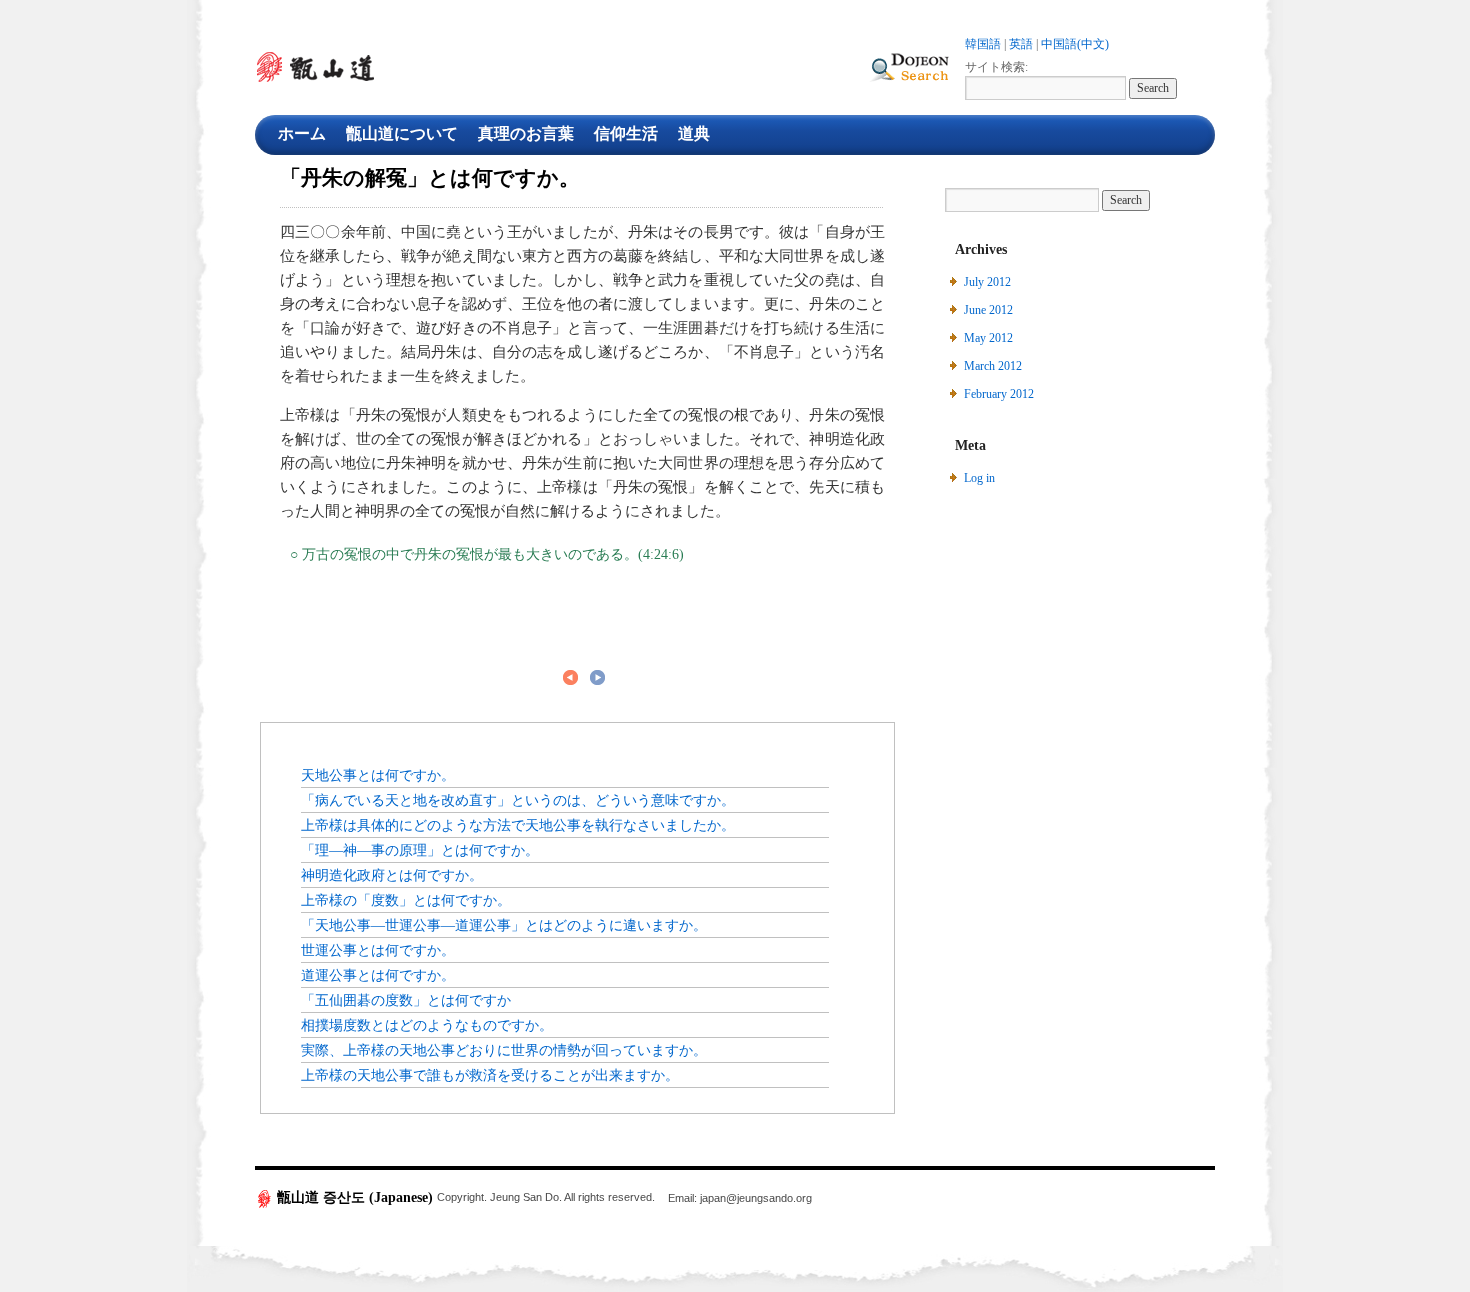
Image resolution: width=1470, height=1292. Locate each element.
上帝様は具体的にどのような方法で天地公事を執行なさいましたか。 (518, 825)
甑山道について (402, 133)
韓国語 (983, 44)
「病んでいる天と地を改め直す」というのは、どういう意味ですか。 (518, 800)
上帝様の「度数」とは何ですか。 (406, 900)
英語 (1021, 44)
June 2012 (988, 310)
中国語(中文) (1075, 44)
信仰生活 (626, 133)
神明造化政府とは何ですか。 (392, 875)
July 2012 (987, 282)
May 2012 (988, 338)
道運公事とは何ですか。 (378, 975)
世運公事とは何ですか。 (378, 950)
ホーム (302, 133)
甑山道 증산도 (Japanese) (355, 1197)
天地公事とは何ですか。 (378, 775)
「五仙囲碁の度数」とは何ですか (406, 1000)
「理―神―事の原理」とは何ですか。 (420, 850)
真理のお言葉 (526, 133)
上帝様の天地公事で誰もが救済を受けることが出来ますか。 (490, 1075)
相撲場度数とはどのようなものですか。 (427, 1025)
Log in (979, 478)
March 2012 (993, 366)
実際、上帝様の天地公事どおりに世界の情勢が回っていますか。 (504, 1050)
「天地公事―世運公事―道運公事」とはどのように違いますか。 (504, 925)
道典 (694, 133)
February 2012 (999, 394)
